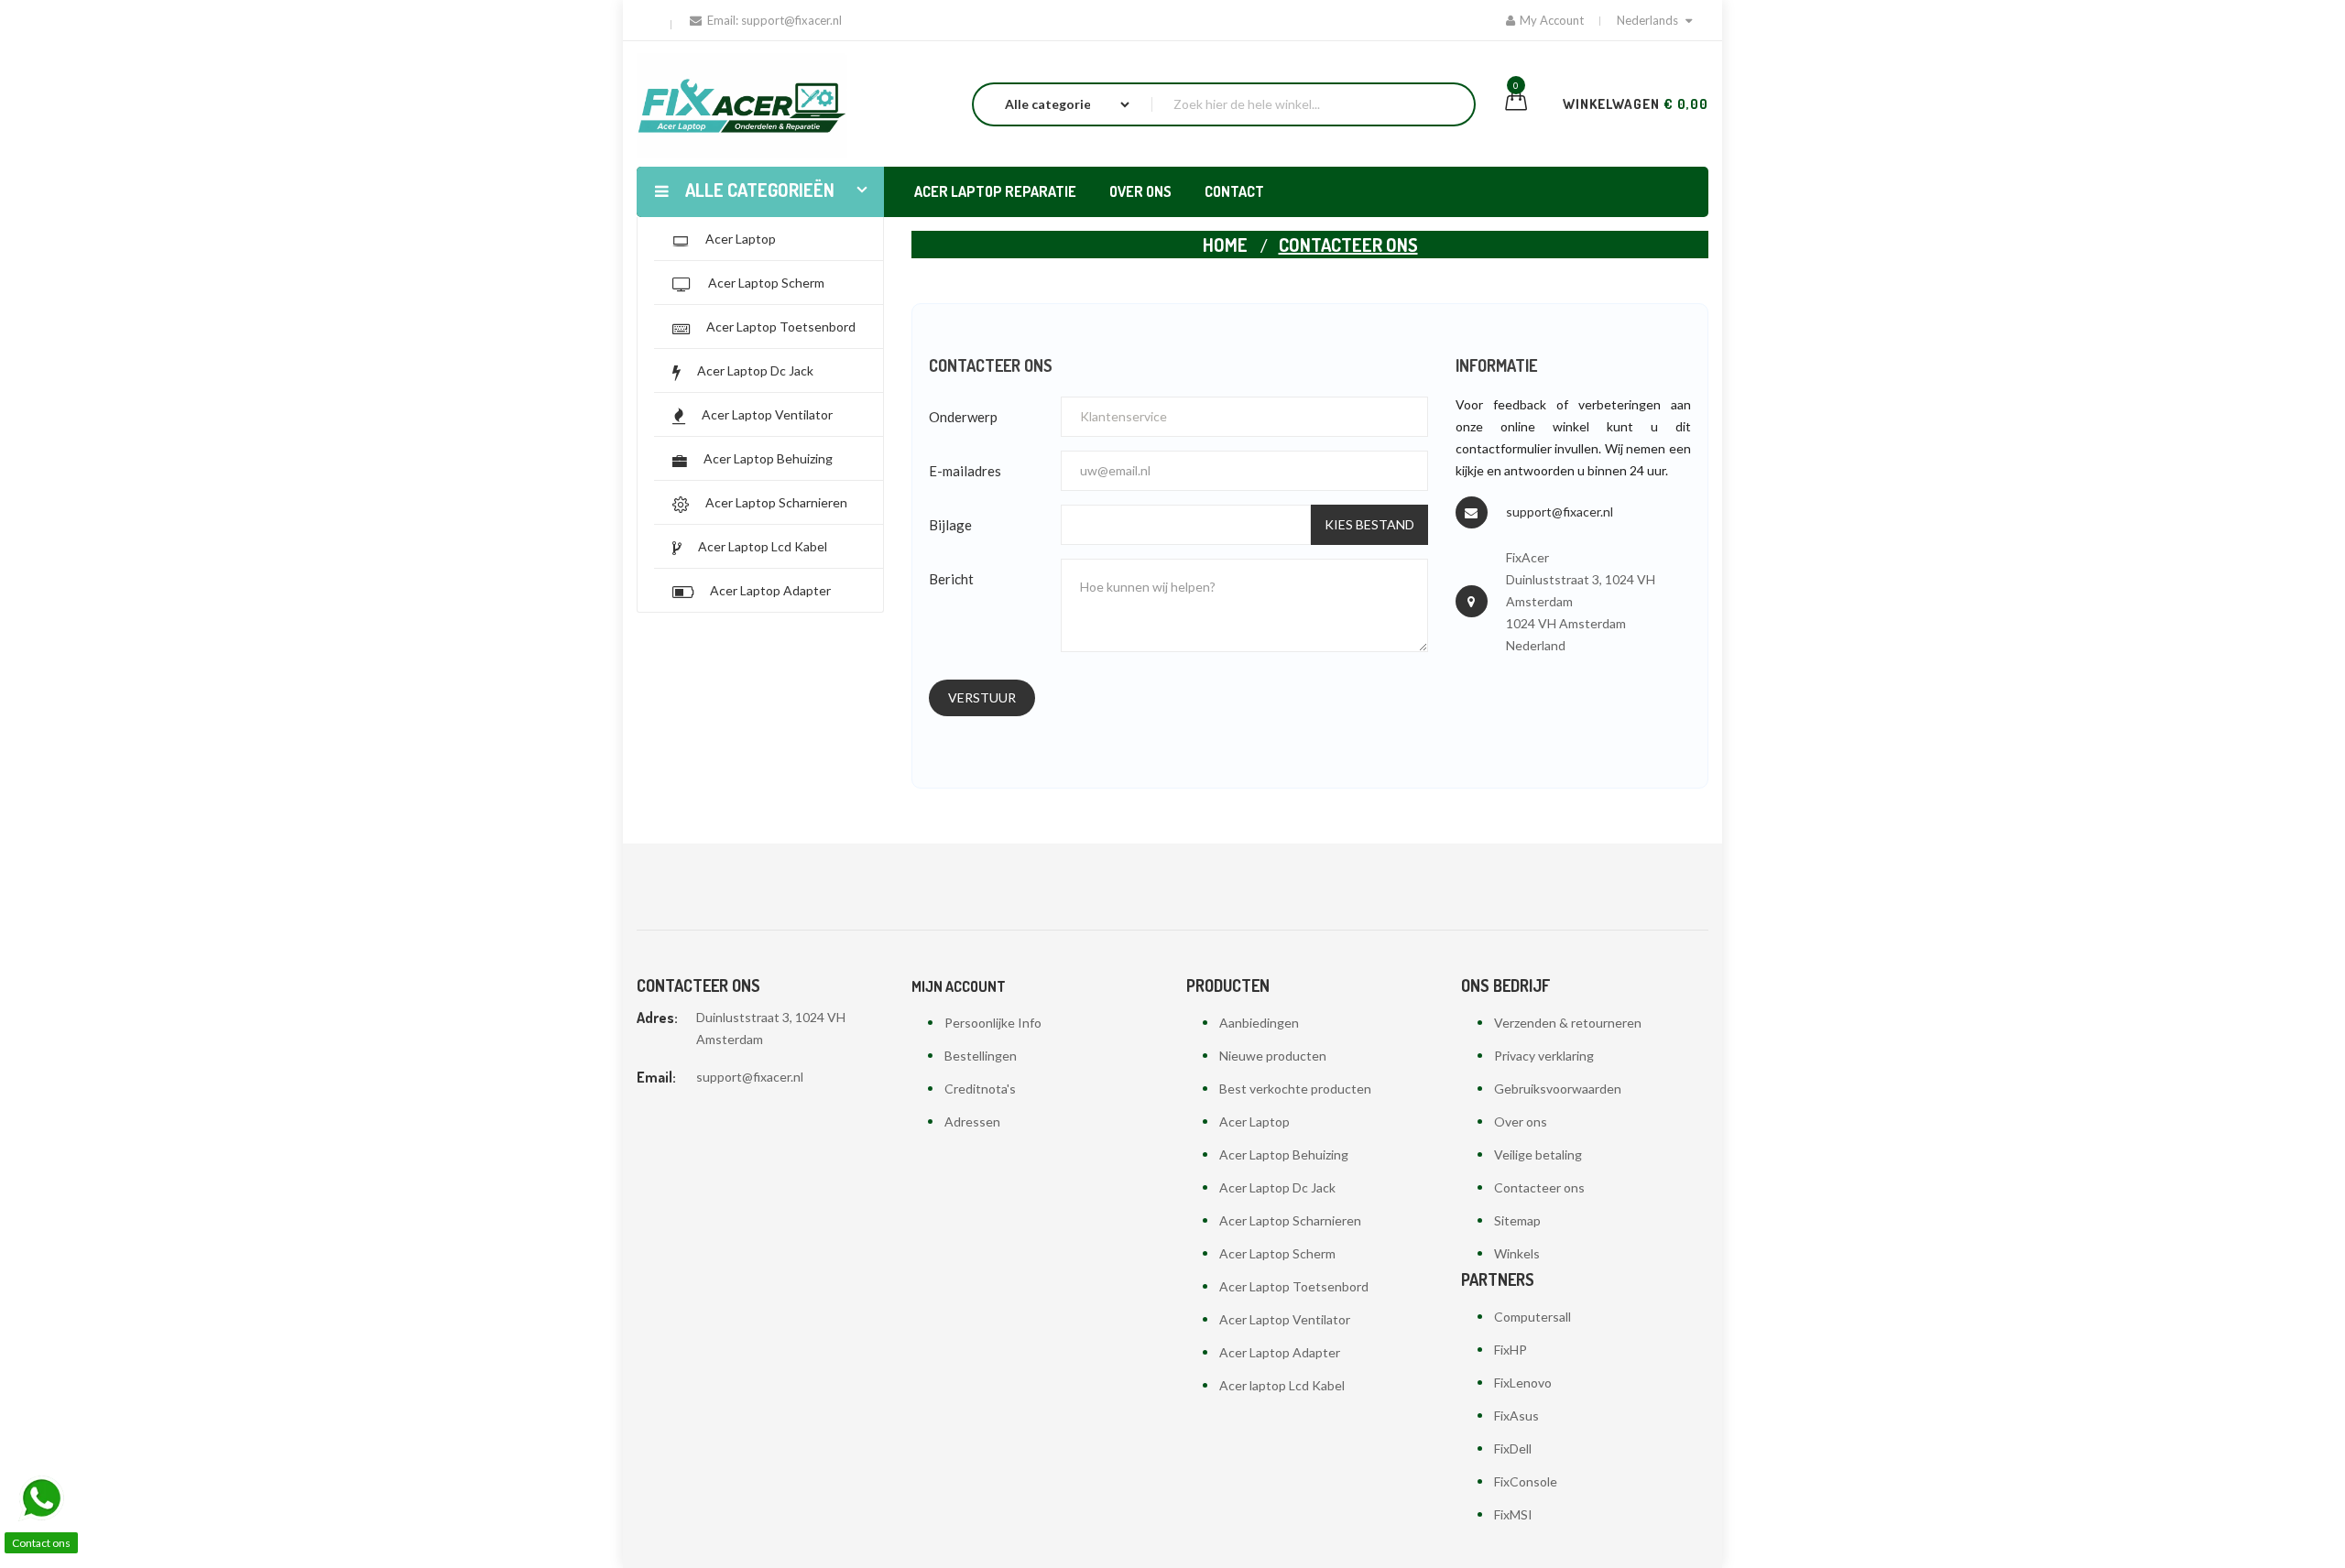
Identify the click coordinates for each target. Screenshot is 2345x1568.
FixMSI (1513, 1514)
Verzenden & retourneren (1568, 1023)
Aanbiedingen (1259, 1023)
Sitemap (1517, 1220)
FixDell (1513, 1448)
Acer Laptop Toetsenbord (1294, 1286)
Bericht (951, 579)
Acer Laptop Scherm (1277, 1253)
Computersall (1532, 1317)
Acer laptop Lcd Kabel (1282, 1385)
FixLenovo (1523, 1383)
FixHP (1511, 1350)
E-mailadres (965, 471)
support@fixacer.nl (1560, 512)
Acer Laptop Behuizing (1284, 1154)
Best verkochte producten (1295, 1089)
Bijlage (950, 525)
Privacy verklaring (1544, 1056)
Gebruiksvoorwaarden (1558, 1089)
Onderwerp (963, 417)
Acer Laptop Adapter (1280, 1352)
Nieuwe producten (1273, 1056)
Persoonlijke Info (993, 1023)
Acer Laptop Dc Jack (1277, 1187)
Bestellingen (981, 1056)
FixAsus (1516, 1416)
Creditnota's (980, 1089)
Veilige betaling (1538, 1154)
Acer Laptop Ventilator (1285, 1319)
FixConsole (1526, 1481)
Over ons (1521, 1122)
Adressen (972, 1122)
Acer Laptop (1254, 1122)
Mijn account (959, 986)
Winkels (1517, 1253)
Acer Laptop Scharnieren (1290, 1220)
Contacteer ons (1539, 1187)
